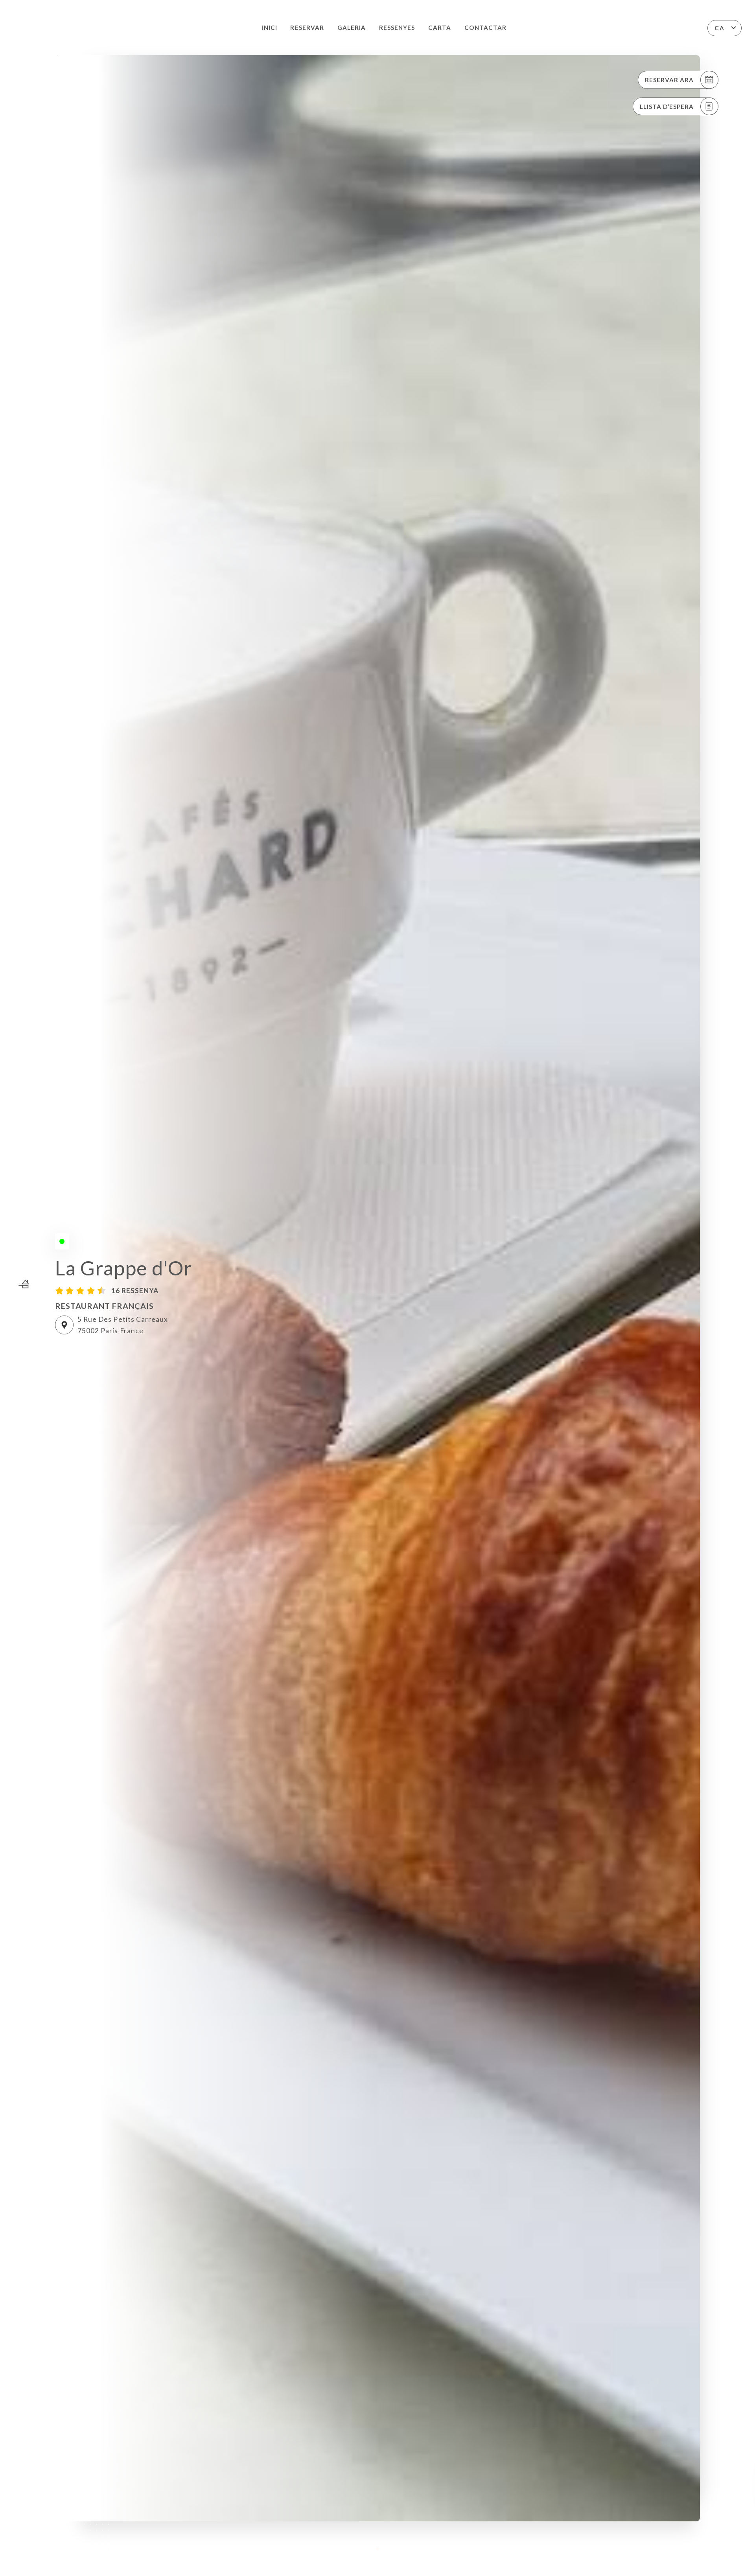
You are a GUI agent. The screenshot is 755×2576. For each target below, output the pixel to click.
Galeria (352, 28)
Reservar (307, 28)
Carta (440, 28)
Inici (269, 28)
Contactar (485, 28)
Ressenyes (397, 28)
